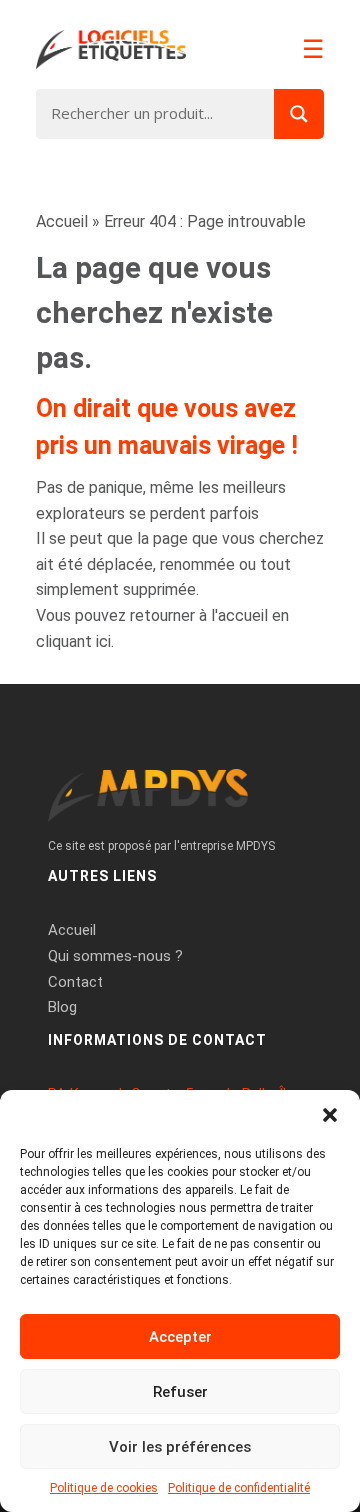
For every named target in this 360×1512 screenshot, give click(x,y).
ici (103, 641)
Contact (75, 982)
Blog (62, 1007)
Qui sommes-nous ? (115, 956)
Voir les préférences (180, 1447)
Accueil (62, 221)
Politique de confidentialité (239, 1488)
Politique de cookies (104, 1488)
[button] (330, 1115)
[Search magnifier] (299, 114)
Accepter (180, 1337)
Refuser (180, 1392)
